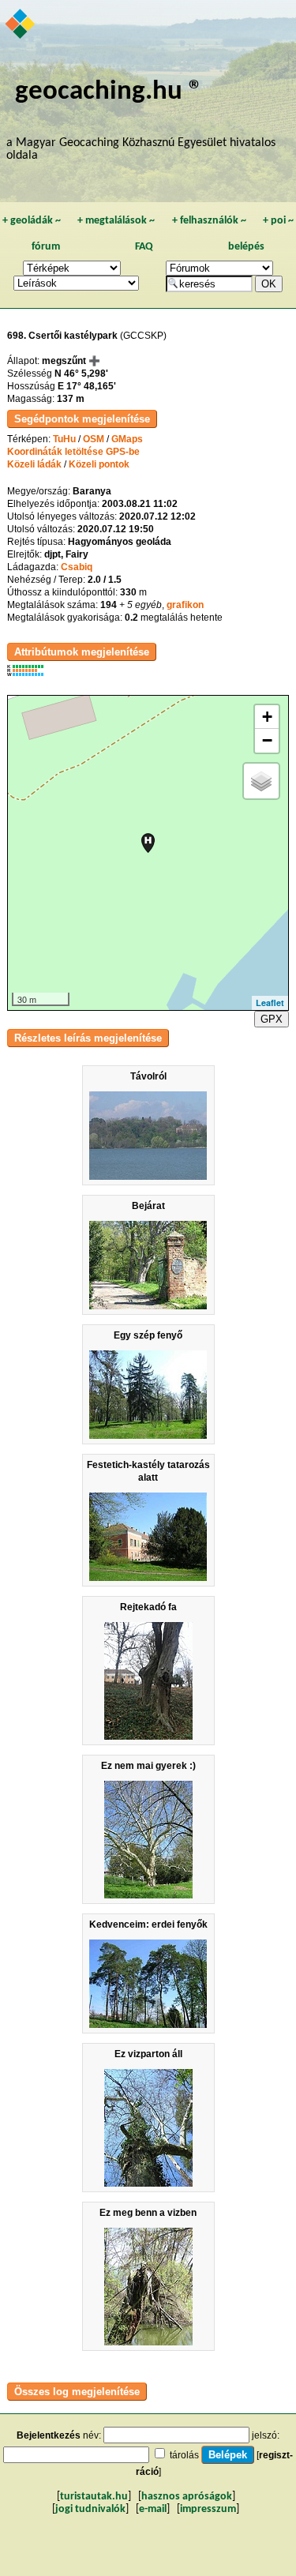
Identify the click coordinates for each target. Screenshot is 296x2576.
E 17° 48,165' (87, 386)
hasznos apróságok (187, 2497)
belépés (246, 247)
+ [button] (267, 717)
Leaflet (270, 1003)
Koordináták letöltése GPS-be (73, 452)
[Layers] (261, 781)
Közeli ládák (34, 464)
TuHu (64, 439)
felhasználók (209, 221)
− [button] (267, 740)
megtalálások (116, 221)
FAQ (144, 247)
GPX (272, 1019)
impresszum (208, 2509)
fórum (46, 247)
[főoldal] (21, 25)
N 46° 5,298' (81, 374)
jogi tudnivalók (90, 2509)
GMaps (127, 439)
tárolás (184, 2455)
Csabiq (77, 567)
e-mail (153, 2509)
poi (278, 221)
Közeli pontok (99, 464)
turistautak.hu (94, 2497)
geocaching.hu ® (109, 92)
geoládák (32, 221)
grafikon (185, 605)
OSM (94, 439)
